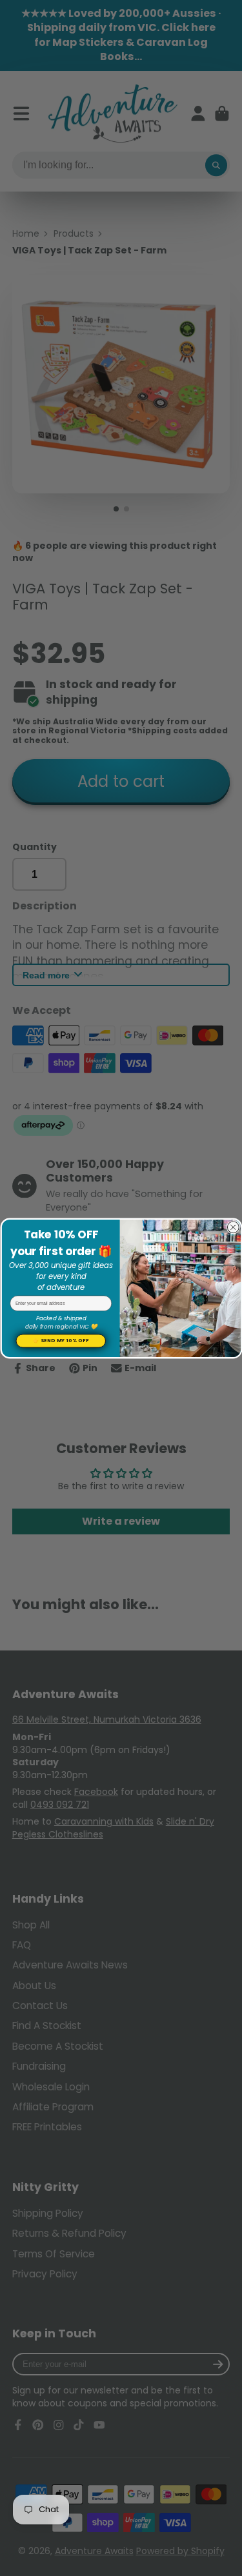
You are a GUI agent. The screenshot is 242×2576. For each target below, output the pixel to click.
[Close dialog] (233, 1227)
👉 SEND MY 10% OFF (60, 1341)
